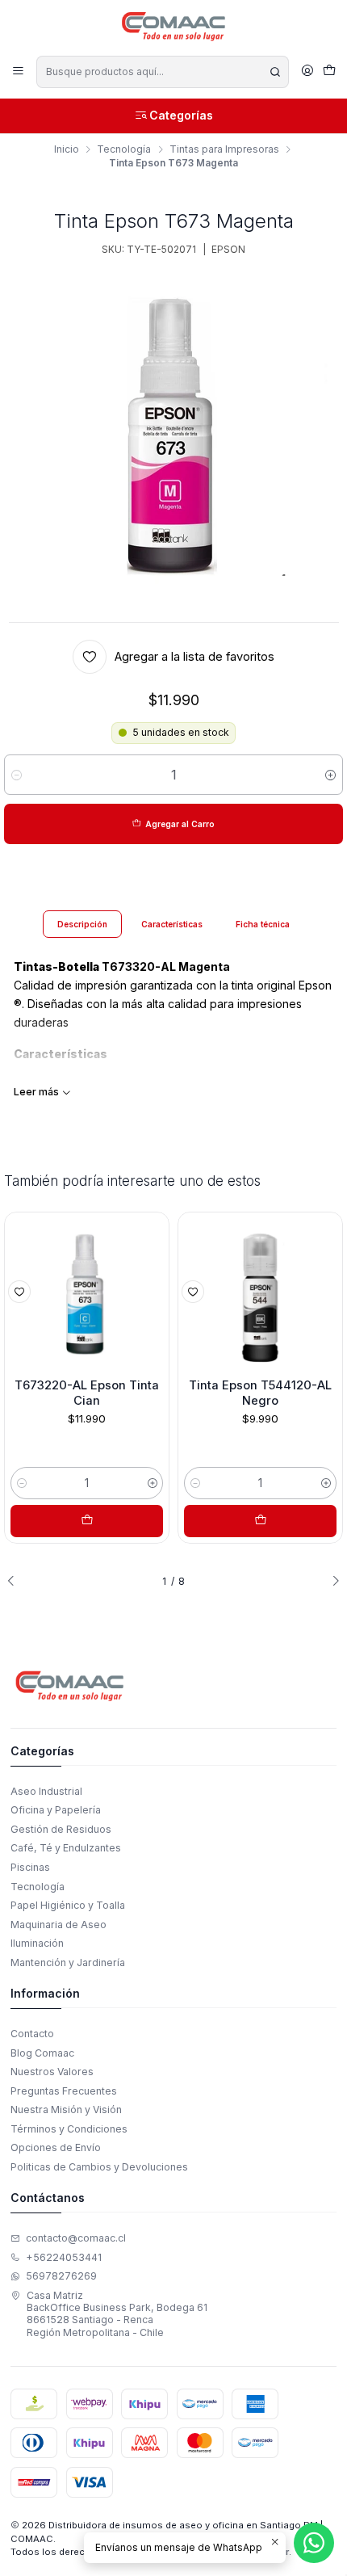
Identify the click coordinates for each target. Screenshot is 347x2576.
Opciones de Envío (56, 2147)
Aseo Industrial (46, 1791)
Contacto (32, 2034)
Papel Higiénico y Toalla (68, 1905)
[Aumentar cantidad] (330, 775)
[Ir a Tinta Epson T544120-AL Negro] (260, 1294)
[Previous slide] (16, 1581)
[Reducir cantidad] (17, 775)
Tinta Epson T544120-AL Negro (260, 1393)
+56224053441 (64, 2257)
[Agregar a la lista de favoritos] (19, 1292)
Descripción (82, 924)
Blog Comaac (42, 2053)
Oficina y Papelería (56, 1810)
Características (172, 924)
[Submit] (275, 72)
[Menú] (19, 71)
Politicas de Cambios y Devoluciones (99, 2167)
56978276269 (61, 2276)
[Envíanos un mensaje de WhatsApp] (314, 2543)
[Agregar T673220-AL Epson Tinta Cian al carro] (87, 1521)
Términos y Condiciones (69, 2129)
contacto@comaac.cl (76, 2238)
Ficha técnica (263, 924)
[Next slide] (331, 1581)
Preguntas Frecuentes (64, 2091)
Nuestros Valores (52, 2072)
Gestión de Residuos (61, 1829)
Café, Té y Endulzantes (66, 1848)
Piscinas (30, 1867)
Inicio (67, 149)
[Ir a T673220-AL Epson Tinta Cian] (87, 1294)
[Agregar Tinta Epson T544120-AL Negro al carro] (260, 1521)
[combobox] (162, 72)
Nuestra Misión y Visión (66, 2110)
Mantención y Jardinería (68, 1962)
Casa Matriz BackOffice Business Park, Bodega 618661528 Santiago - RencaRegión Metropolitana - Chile (117, 2314)
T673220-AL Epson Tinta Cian (87, 1393)
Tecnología (124, 149)
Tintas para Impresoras (224, 149)
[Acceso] (307, 71)
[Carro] (329, 72)
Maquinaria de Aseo (59, 1925)
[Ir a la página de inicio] (174, 27)
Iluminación (37, 1943)
